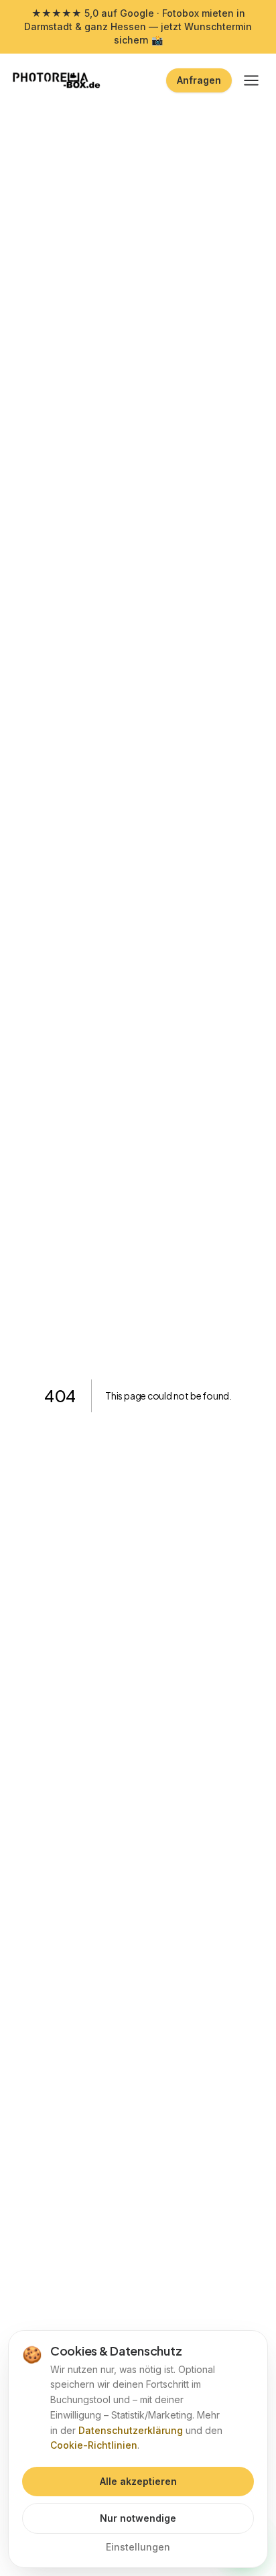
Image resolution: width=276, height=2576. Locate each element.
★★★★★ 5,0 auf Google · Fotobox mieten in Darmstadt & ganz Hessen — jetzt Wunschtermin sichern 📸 (138, 26)
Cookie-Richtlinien (94, 2445)
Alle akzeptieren (138, 2481)
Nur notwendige (138, 2518)
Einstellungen (138, 2547)
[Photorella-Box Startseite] (58, 80)
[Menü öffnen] (251, 80)
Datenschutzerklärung (131, 2430)
